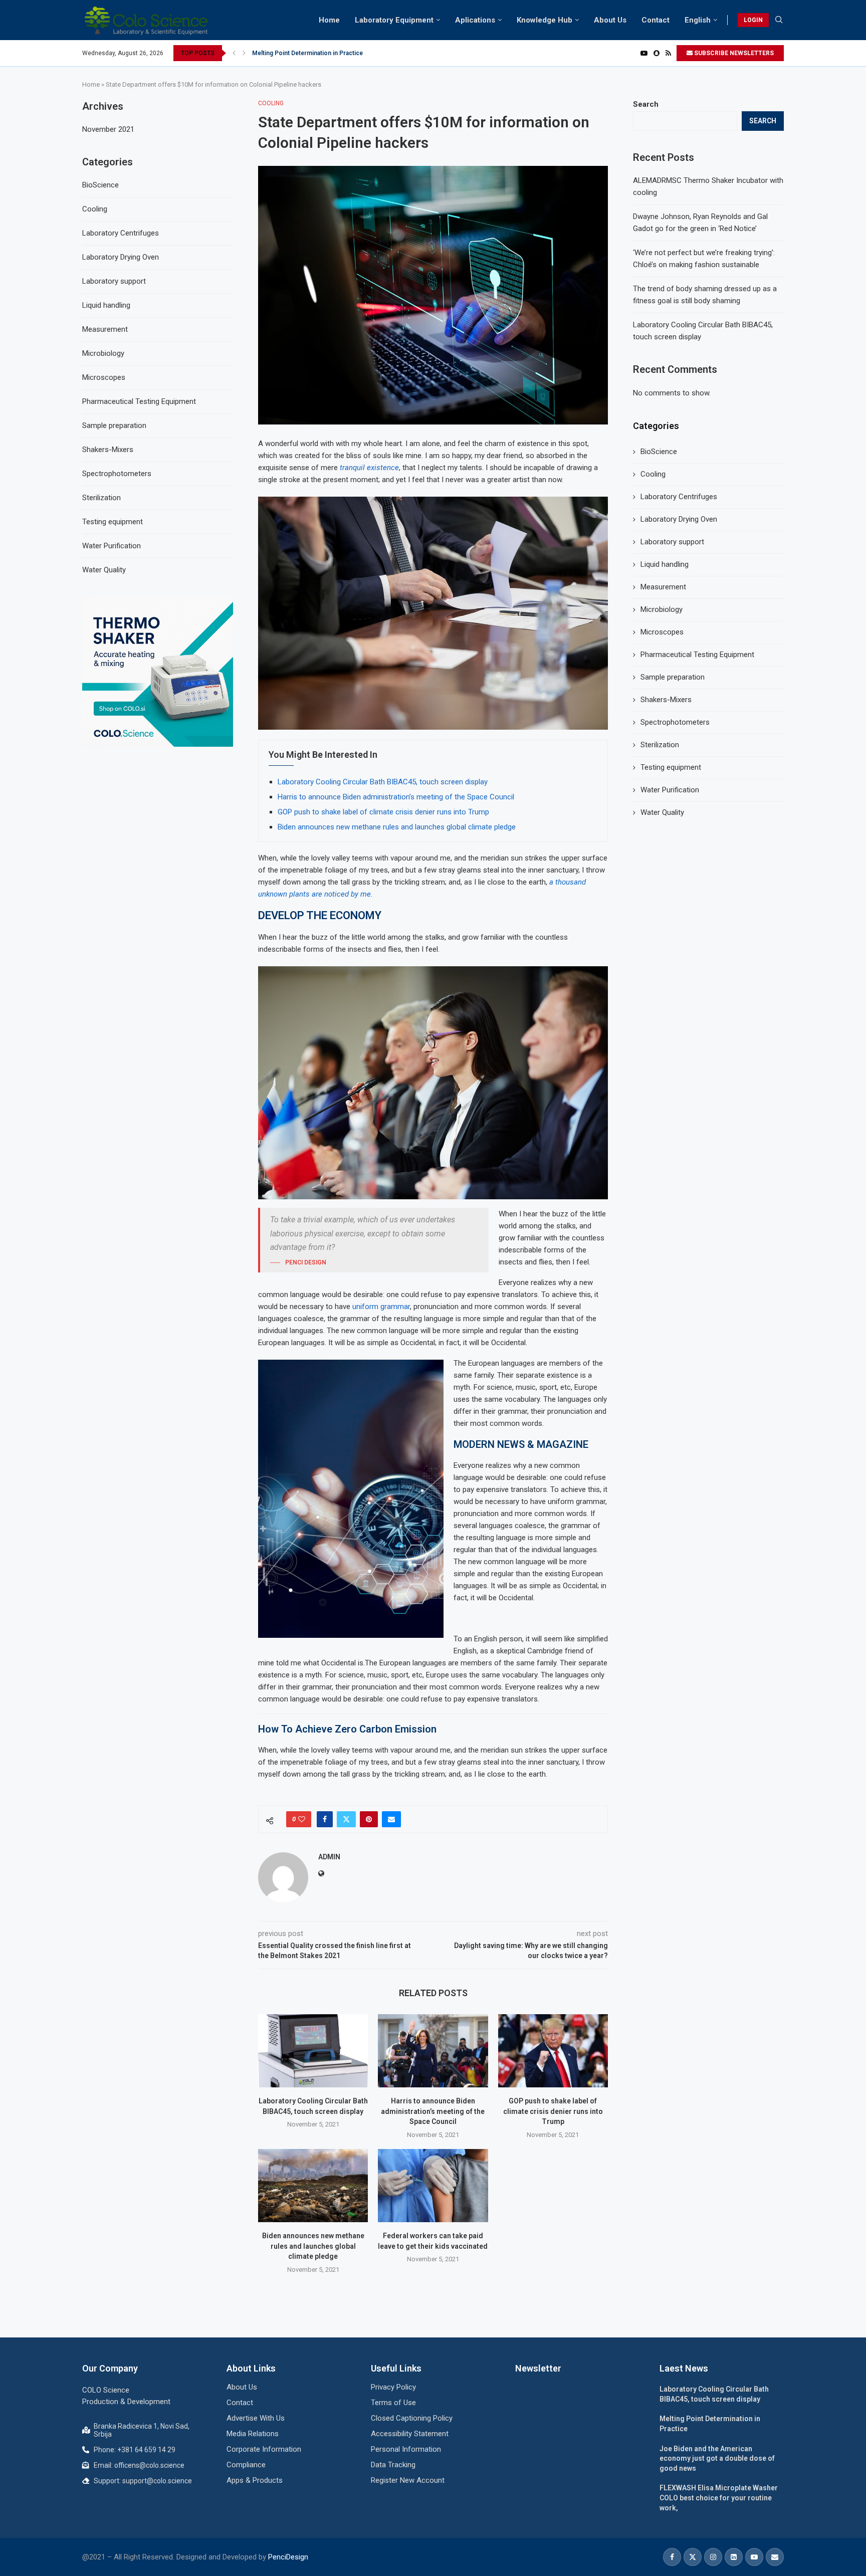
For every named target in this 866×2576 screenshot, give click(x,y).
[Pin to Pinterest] (369, 1819)
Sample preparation (673, 677)
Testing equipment (671, 767)
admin (329, 1857)
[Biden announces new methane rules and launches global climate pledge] (313, 2186)
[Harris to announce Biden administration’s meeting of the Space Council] (433, 2051)
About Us (610, 20)
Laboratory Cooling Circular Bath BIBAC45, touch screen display (383, 782)
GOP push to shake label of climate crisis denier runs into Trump (383, 812)
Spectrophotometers (675, 722)
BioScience (659, 452)
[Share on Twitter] (346, 1819)
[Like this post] (302, 1819)
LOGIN (753, 20)
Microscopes (662, 632)
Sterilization (660, 745)
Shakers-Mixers (666, 700)
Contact (656, 20)
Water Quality (662, 812)
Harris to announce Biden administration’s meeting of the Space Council (396, 797)
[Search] (779, 20)
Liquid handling (665, 564)
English (698, 20)
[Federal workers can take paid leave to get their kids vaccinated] (433, 2186)
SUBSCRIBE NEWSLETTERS (733, 53)
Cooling (653, 474)
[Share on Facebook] (325, 1819)
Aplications (475, 20)
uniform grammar (380, 1307)
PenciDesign (288, 2557)
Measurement (663, 587)
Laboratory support (672, 542)
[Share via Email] (391, 1819)
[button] (234, 53)
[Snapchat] (657, 53)
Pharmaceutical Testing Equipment (697, 655)
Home (329, 20)
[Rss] (668, 53)
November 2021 (108, 129)
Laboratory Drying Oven (679, 519)
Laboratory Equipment (394, 20)
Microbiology (662, 609)
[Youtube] (644, 53)
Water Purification (670, 790)
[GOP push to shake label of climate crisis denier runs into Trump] (553, 2051)
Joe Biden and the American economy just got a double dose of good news (717, 2458)
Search (646, 104)
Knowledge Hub (545, 20)
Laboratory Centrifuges (679, 497)
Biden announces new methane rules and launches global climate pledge (397, 827)
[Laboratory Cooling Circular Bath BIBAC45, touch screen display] (313, 2051)
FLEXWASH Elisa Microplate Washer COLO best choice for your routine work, (719, 2498)
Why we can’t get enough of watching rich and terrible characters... (345, 53)
